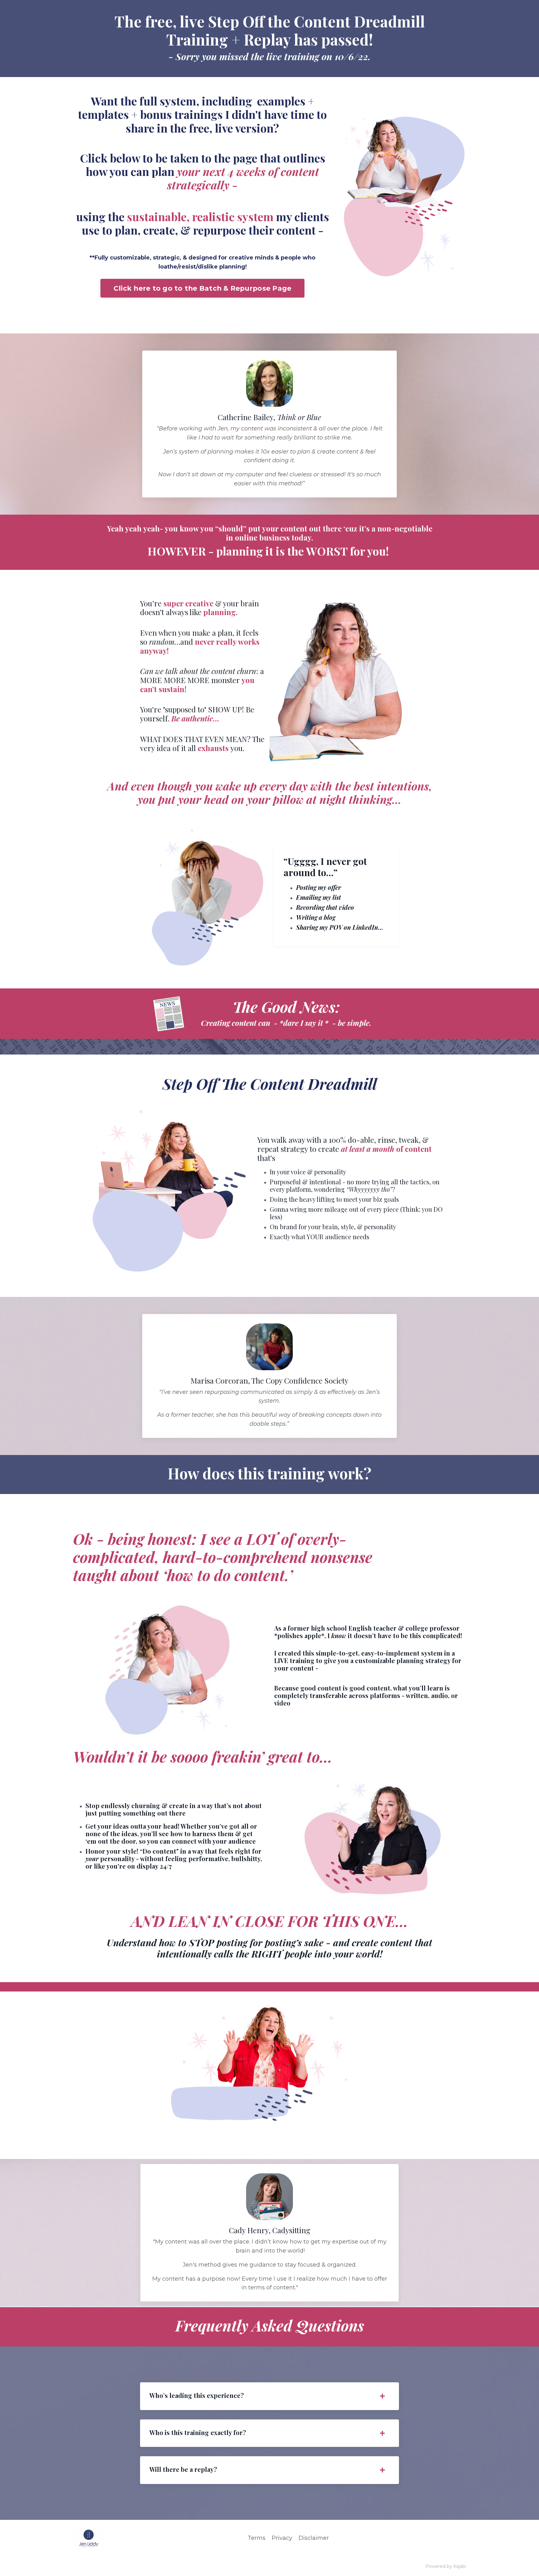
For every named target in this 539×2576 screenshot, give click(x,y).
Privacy (282, 2538)
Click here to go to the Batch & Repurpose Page (203, 288)
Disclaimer (314, 2538)
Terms (257, 2538)
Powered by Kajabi (446, 2566)
